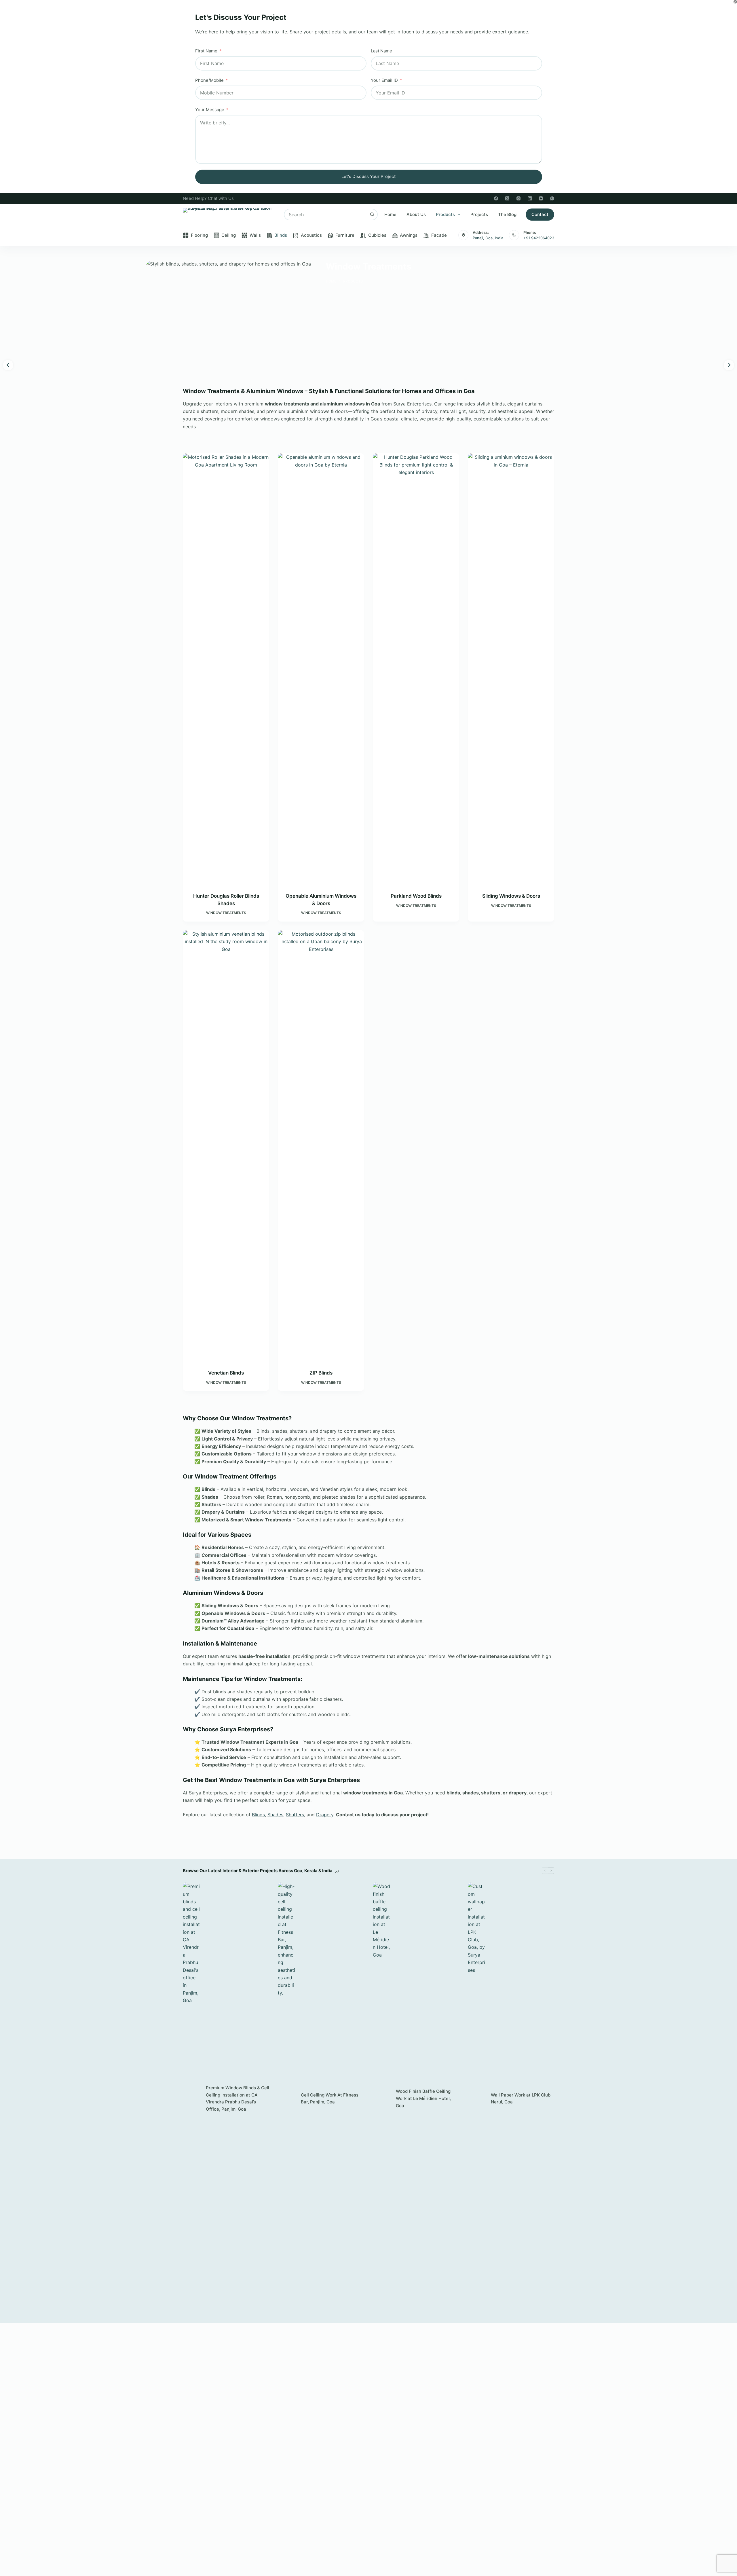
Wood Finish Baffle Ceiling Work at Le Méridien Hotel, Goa (423, 2098)
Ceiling (229, 235)
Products (445, 214)
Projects (479, 214)
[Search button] (372, 215)
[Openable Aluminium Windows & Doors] (321, 669)
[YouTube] (541, 198)
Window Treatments (226, 913)
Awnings (409, 235)
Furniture (345, 235)
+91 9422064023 (539, 238)
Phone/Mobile (209, 80)
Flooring (199, 235)
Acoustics (311, 235)
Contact (540, 214)
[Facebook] (496, 198)
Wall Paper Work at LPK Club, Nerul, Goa (521, 2099)
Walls (255, 235)
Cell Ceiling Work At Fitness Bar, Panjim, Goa (330, 2099)
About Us (416, 214)
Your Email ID (384, 80)
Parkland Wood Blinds (416, 896)
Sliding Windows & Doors (511, 896)
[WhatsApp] (552, 198)
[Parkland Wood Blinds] (416, 669)
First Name (206, 51)
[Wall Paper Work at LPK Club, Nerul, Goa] (476, 2099)
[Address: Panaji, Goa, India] (463, 235)
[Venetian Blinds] (226, 1146)
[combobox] (326, 215)
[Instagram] (518, 198)
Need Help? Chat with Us (208, 198)
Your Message (210, 110)
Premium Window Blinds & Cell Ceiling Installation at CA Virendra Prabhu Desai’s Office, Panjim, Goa (238, 2098)
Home (390, 214)
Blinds (281, 235)
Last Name (381, 51)
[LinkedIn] (530, 198)
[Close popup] (735, 2)
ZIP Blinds (321, 1373)
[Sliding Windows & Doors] (511, 669)
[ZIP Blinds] (321, 1146)
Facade (439, 235)
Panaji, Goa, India (488, 238)
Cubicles (377, 235)
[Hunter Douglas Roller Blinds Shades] (226, 669)
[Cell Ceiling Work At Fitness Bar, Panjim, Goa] (286, 2099)
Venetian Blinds (226, 1373)
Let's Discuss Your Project (369, 176)
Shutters (295, 1815)
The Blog (507, 214)
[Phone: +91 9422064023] (514, 235)
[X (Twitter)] (507, 198)
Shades (275, 1815)
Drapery (325, 1815)
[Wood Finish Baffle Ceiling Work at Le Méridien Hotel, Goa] (381, 2099)
